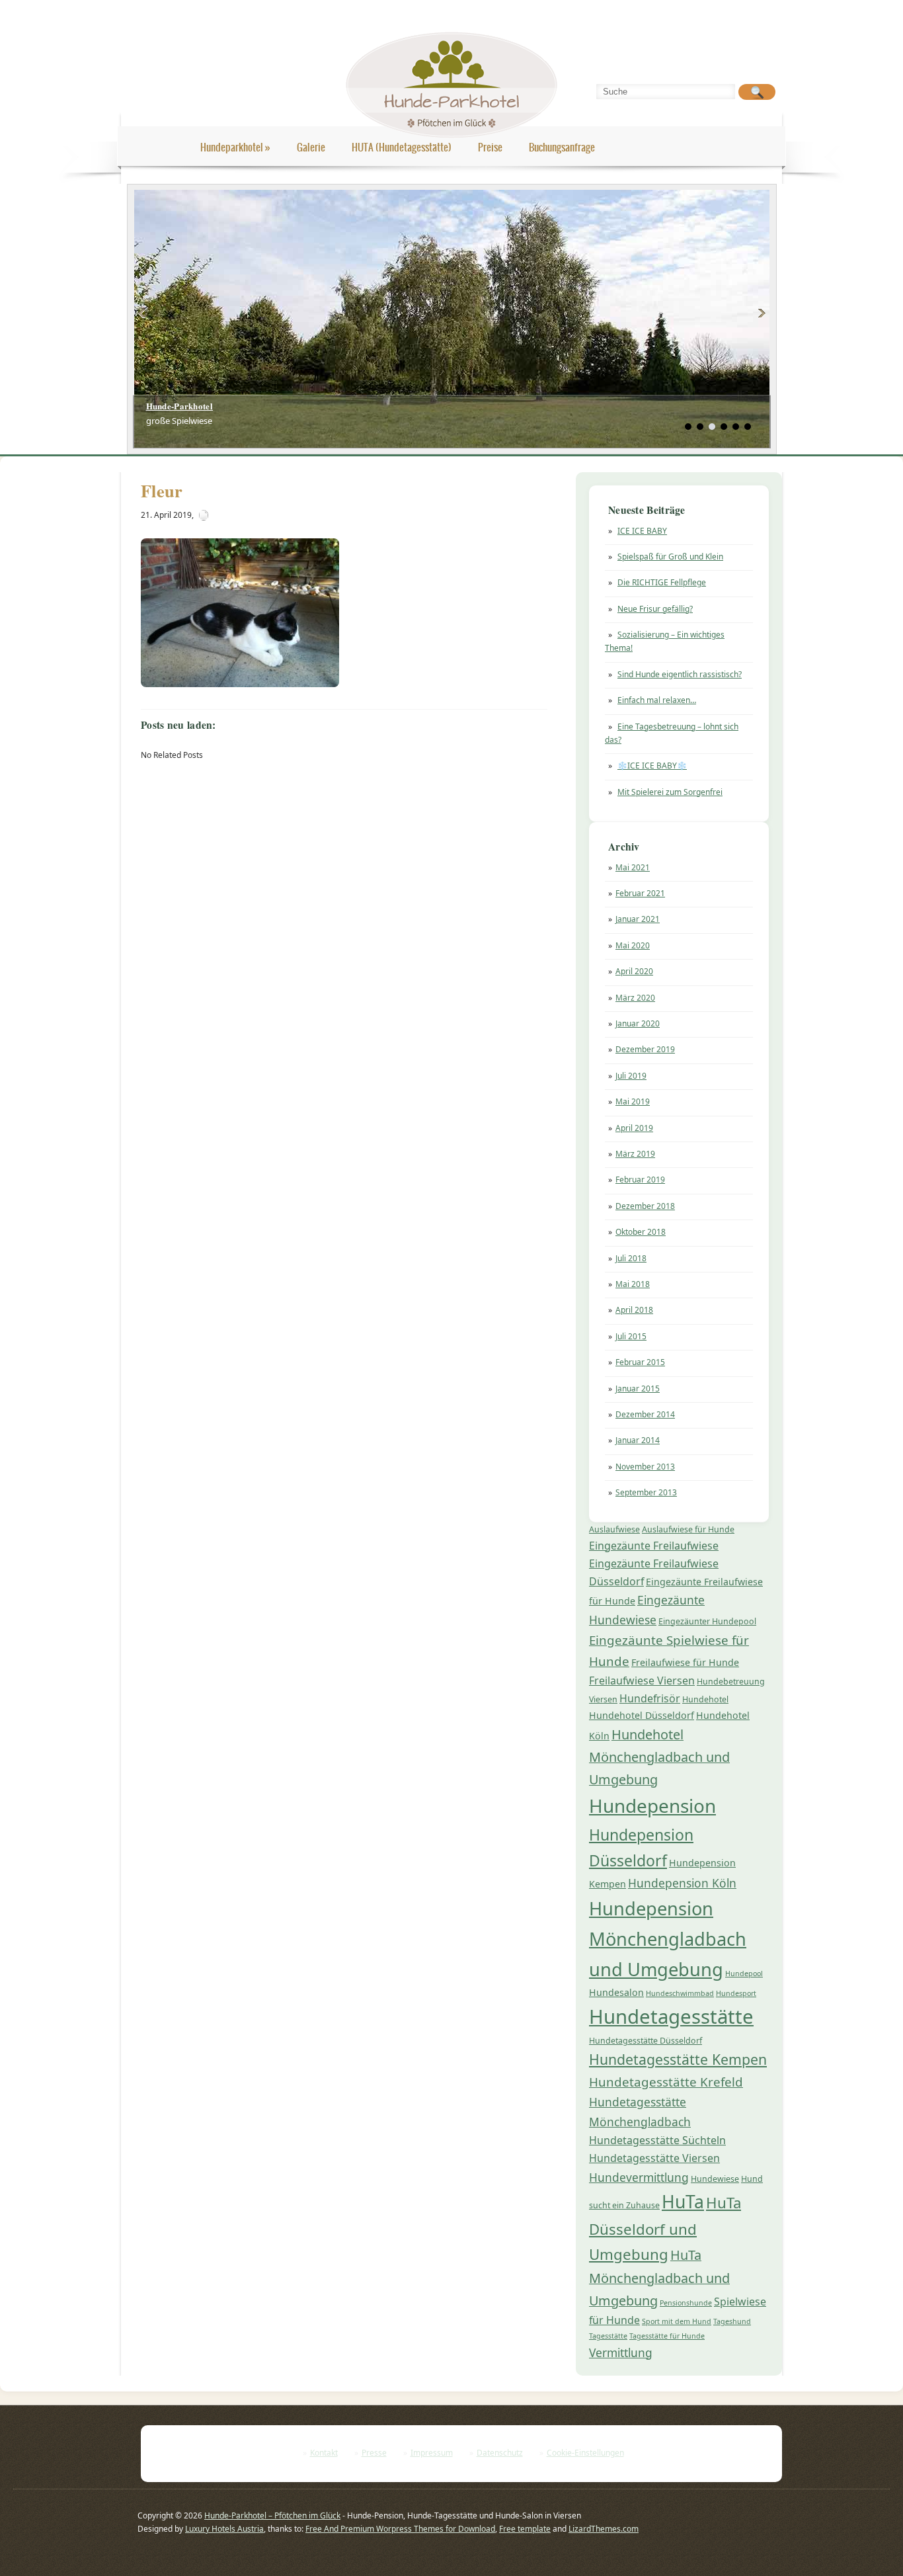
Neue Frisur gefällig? (655, 609)
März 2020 (635, 998)
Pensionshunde (686, 2303)
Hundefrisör (650, 1698)
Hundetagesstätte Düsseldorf (646, 2041)
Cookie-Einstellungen (585, 2453)
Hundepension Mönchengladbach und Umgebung (668, 1939)
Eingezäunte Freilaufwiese (654, 1546)
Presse (374, 2453)
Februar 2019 (640, 1180)
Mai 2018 (633, 1284)
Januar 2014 (638, 1440)
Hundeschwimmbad (680, 1993)
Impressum (432, 2453)
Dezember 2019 (645, 1049)
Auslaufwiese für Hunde (688, 1529)
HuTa (683, 2202)
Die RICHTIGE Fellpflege (662, 582)
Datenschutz (500, 2453)
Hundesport (736, 1993)
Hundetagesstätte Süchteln (657, 2140)
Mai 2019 (633, 1101)
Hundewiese (715, 2179)
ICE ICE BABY (642, 531)
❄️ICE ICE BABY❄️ (652, 766)
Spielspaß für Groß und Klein (670, 557)
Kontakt (324, 2453)
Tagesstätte (608, 2336)
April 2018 (634, 1310)
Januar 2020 (638, 1023)
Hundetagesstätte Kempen (678, 2059)
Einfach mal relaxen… (657, 700)
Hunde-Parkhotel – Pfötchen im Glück (272, 2515)
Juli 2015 (631, 1336)
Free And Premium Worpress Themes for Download (400, 2529)
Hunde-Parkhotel (180, 406)
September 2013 (646, 1492)
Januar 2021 (638, 919)
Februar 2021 (640, 893)
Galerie (311, 147)
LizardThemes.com (604, 2529)
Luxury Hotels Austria (224, 2529)
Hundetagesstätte (671, 2016)
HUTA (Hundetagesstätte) (402, 147)
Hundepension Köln (682, 1883)
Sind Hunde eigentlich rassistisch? (680, 674)
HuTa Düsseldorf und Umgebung (665, 2228)
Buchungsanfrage (562, 147)
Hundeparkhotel (235, 147)
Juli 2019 (631, 1076)
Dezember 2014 (645, 1414)
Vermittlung (621, 2352)
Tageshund (732, 2321)
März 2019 (635, 1154)
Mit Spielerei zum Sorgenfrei (670, 792)
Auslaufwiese (614, 1529)
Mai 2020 (633, 945)
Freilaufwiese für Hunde (685, 1662)
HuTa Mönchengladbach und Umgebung (659, 2278)
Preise (490, 147)
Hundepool (744, 1974)
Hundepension (652, 1806)
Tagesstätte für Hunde (667, 2336)
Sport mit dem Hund (677, 2321)
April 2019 (634, 1128)
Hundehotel (705, 1699)
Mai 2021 (633, 867)
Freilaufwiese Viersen (642, 1681)
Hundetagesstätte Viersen (654, 2158)
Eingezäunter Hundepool (707, 1621)
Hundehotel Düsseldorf (642, 1715)
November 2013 (645, 1467)
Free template (525, 2529)
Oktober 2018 (641, 1232)
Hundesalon (616, 1992)
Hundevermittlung (639, 2177)
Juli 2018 (631, 1258)
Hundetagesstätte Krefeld (666, 2082)
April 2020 (634, 971)
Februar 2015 (640, 1362)
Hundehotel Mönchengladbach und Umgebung (659, 1757)
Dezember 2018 (645, 1206)
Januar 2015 (638, 1389)
